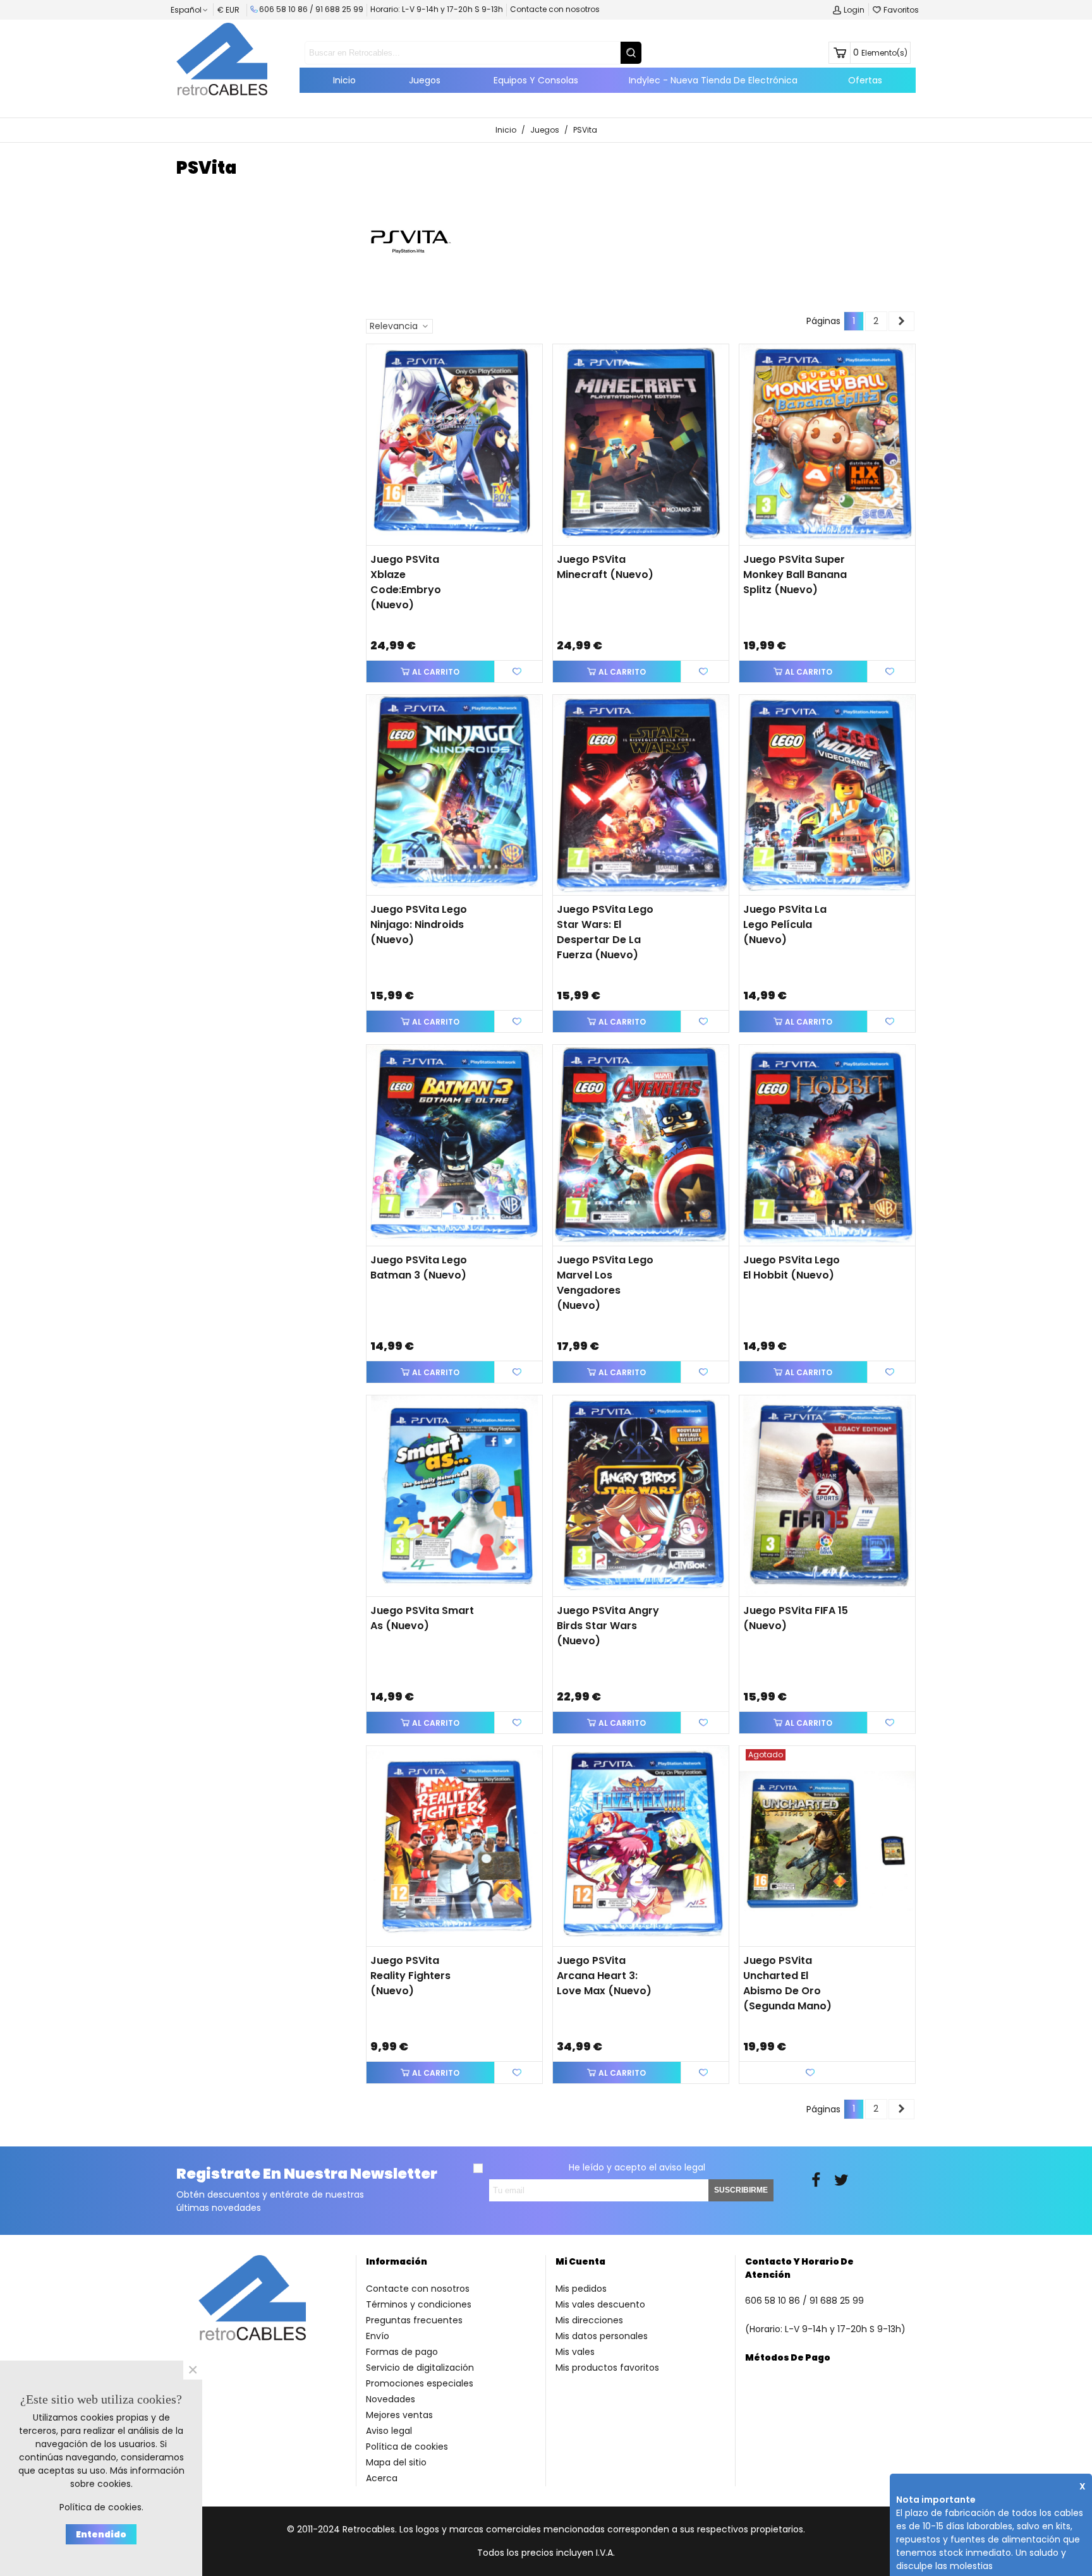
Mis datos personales (602, 2336)
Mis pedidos (581, 2289)
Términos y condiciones (419, 2304)
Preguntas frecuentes (414, 2320)
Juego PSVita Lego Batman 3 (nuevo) (419, 1267)
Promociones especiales (420, 2383)
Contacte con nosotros (555, 9)
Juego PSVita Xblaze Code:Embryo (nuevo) (406, 582)
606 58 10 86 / (287, 9)
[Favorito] (519, 671)
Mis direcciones (589, 2320)
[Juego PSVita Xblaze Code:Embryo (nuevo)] (454, 445)
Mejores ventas (399, 2415)
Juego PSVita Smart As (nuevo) (422, 1618)
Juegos (425, 80)
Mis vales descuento (600, 2304)
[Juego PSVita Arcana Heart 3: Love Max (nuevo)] (641, 1846)
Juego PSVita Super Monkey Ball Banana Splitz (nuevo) (795, 575)
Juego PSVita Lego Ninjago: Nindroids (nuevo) (419, 924)
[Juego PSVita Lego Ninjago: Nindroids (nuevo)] (454, 795)
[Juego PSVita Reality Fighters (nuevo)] (454, 1846)
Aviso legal (389, 2431)
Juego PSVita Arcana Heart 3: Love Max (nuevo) (604, 1976)
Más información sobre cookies (127, 2477)
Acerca (382, 2478)
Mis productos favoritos (607, 2368)
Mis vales (575, 2352)
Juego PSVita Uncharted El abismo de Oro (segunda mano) (787, 1983)
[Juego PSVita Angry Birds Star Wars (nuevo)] (641, 1496)
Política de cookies (407, 2447)
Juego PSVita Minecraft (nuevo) (605, 567)
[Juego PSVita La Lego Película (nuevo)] (827, 795)
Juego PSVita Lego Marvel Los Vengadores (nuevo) (605, 1283)
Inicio (344, 80)
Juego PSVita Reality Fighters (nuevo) (410, 1976)
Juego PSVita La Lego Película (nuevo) (785, 924)
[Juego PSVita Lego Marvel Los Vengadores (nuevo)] (641, 1145)
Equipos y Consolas (536, 80)
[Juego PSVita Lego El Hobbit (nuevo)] (827, 1145)
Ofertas (865, 80)
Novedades (391, 2399)
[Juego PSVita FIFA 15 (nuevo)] (827, 1496)
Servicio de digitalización (420, 2368)
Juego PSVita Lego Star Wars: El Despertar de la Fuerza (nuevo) (605, 932)
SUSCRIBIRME (741, 2190)
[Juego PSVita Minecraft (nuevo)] (641, 445)
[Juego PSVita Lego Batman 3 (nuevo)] (454, 1145)
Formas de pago (402, 2352)
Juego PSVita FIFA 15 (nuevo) (796, 1618)
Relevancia (395, 326)
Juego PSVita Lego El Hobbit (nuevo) (792, 1267)
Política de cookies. (101, 2507)
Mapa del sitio (396, 2462)
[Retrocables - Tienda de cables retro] (222, 59)
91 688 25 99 (339, 9)
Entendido (101, 2534)
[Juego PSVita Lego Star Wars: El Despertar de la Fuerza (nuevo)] (641, 795)
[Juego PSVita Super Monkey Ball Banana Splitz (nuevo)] (827, 445)
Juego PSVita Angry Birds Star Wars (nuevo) (608, 1626)
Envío (378, 2336)
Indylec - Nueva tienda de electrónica (713, 80)
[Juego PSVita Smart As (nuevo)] (454, 1496)
